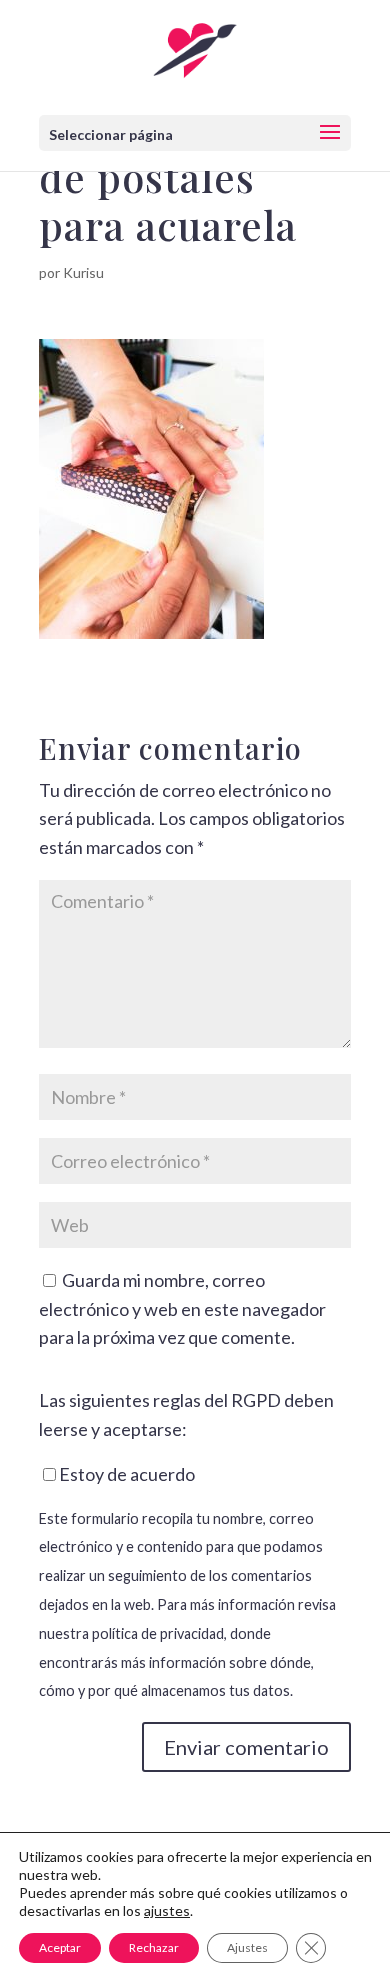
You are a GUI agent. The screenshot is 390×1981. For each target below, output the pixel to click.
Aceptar (60, 1947)
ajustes (167, 1910)
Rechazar (154, 1947)
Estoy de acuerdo (127, 1474)
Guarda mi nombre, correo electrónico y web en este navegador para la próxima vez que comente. (182, 1309)
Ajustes (247, 1947)
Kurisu (83, 272)
